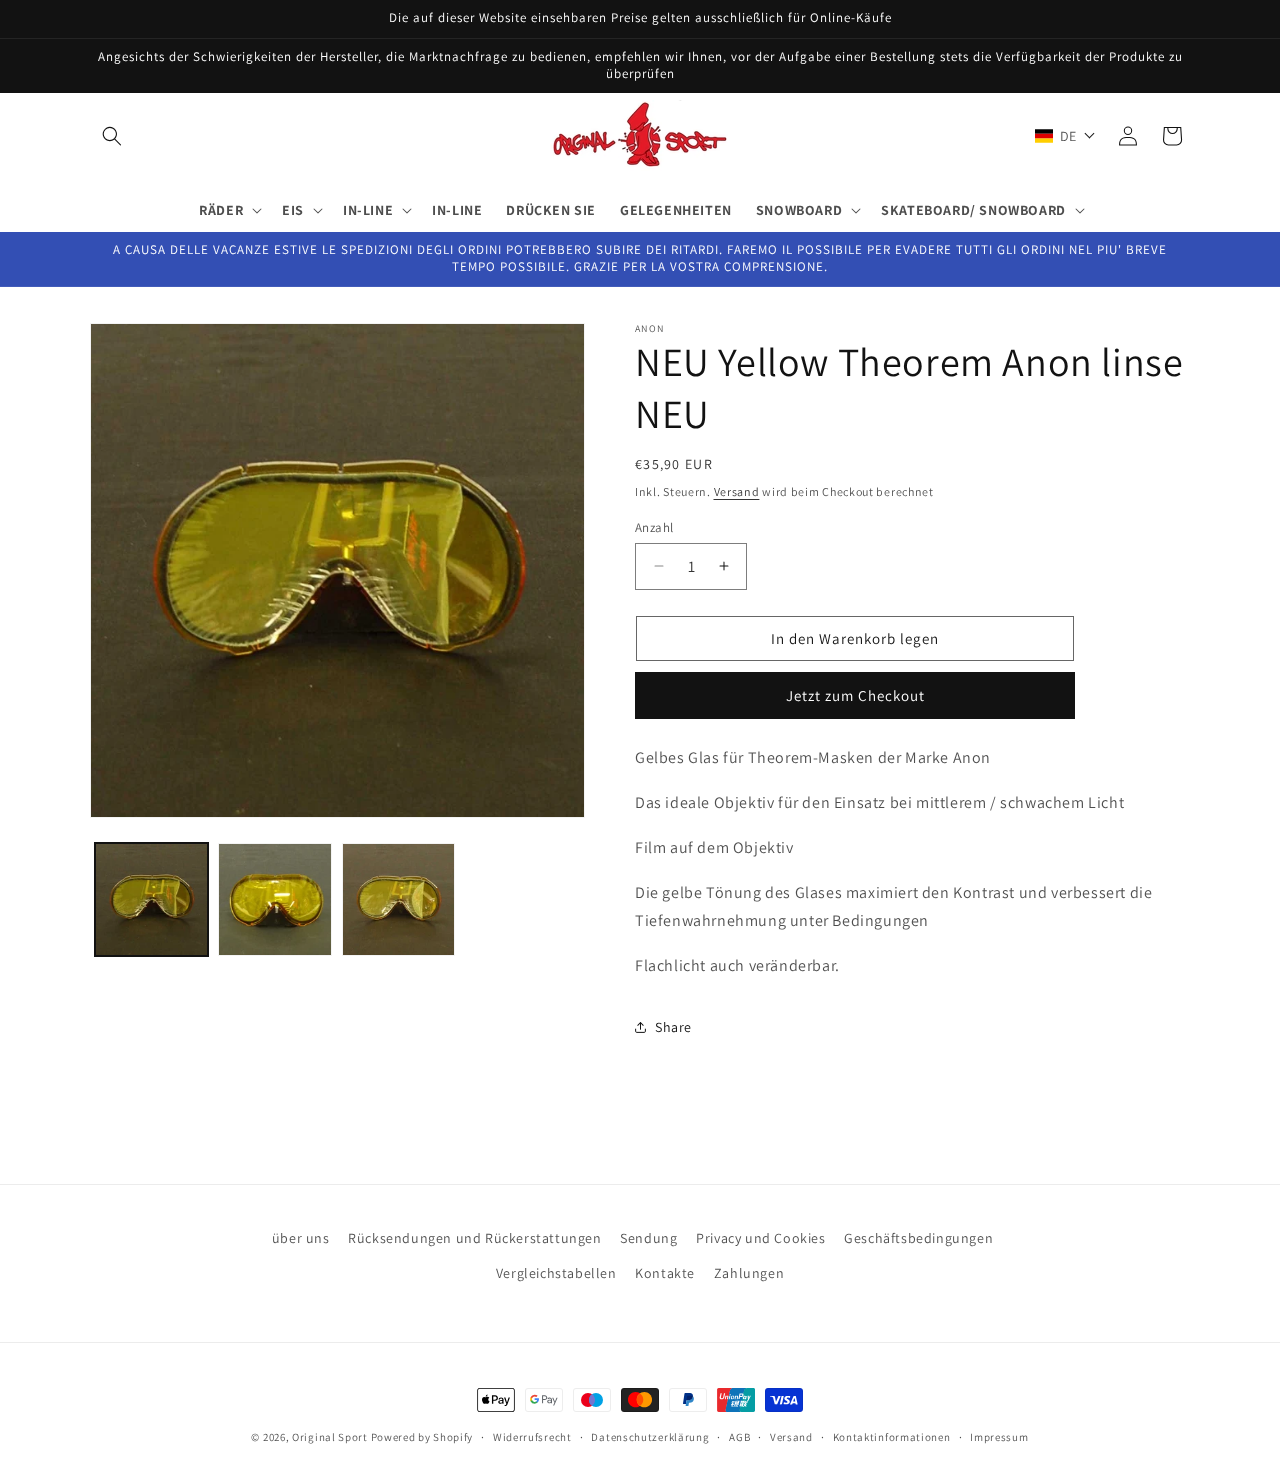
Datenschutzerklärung (650, 1436)
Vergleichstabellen (556, 1273)
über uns (301, 1238)
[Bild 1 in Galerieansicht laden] (151, 899)
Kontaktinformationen (892, 1436)
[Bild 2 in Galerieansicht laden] (274, 899)
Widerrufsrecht (532, 1436)
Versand (737, 491)
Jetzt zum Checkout (855, 694)
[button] (112, 136)
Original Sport (330, 1437)
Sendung (648, 1238)
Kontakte (665, 1273)
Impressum (999, 1436)
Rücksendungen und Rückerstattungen (474, 1238)
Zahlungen (749, 1273)
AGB (739, 1436)
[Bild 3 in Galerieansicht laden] (398, 899)
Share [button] (673, 1027)
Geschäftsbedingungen (918, 1238)
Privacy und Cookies (760, 1238)
